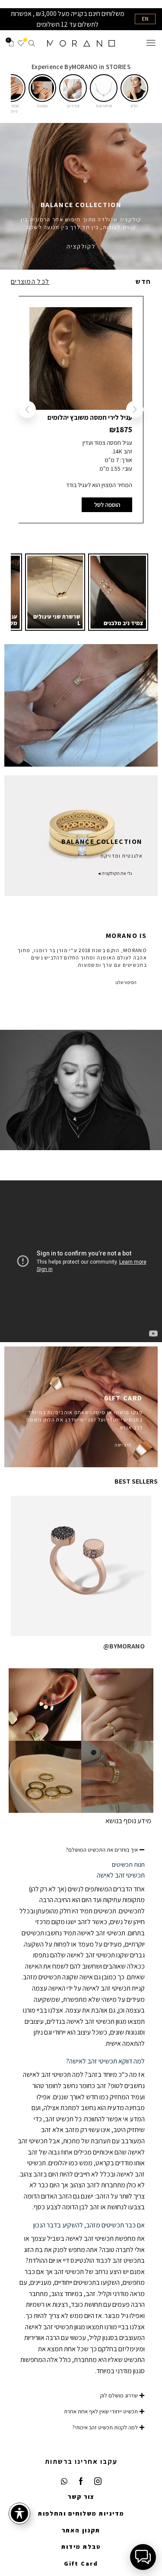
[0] (23, 43)
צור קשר (81, 2497)
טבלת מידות (81, 2547)
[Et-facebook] (81, 2481)
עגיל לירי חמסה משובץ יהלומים (90, 417)
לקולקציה (81, 246)
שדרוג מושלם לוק (119, 2395)
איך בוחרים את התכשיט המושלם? (102, 1850)
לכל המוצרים (30, 282)
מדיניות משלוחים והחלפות (81, 2513)
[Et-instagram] (98, 2481)
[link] (118, 592)
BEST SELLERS (136, 1481)
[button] (134, 88)
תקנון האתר (81, 2530)
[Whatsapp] (64, 2481)
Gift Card (81, 2563)
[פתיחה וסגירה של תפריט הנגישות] (19, 2513)
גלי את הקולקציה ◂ (115, 873)
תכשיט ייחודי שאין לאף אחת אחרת (101, 2411)
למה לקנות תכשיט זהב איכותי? (105, 2427)
